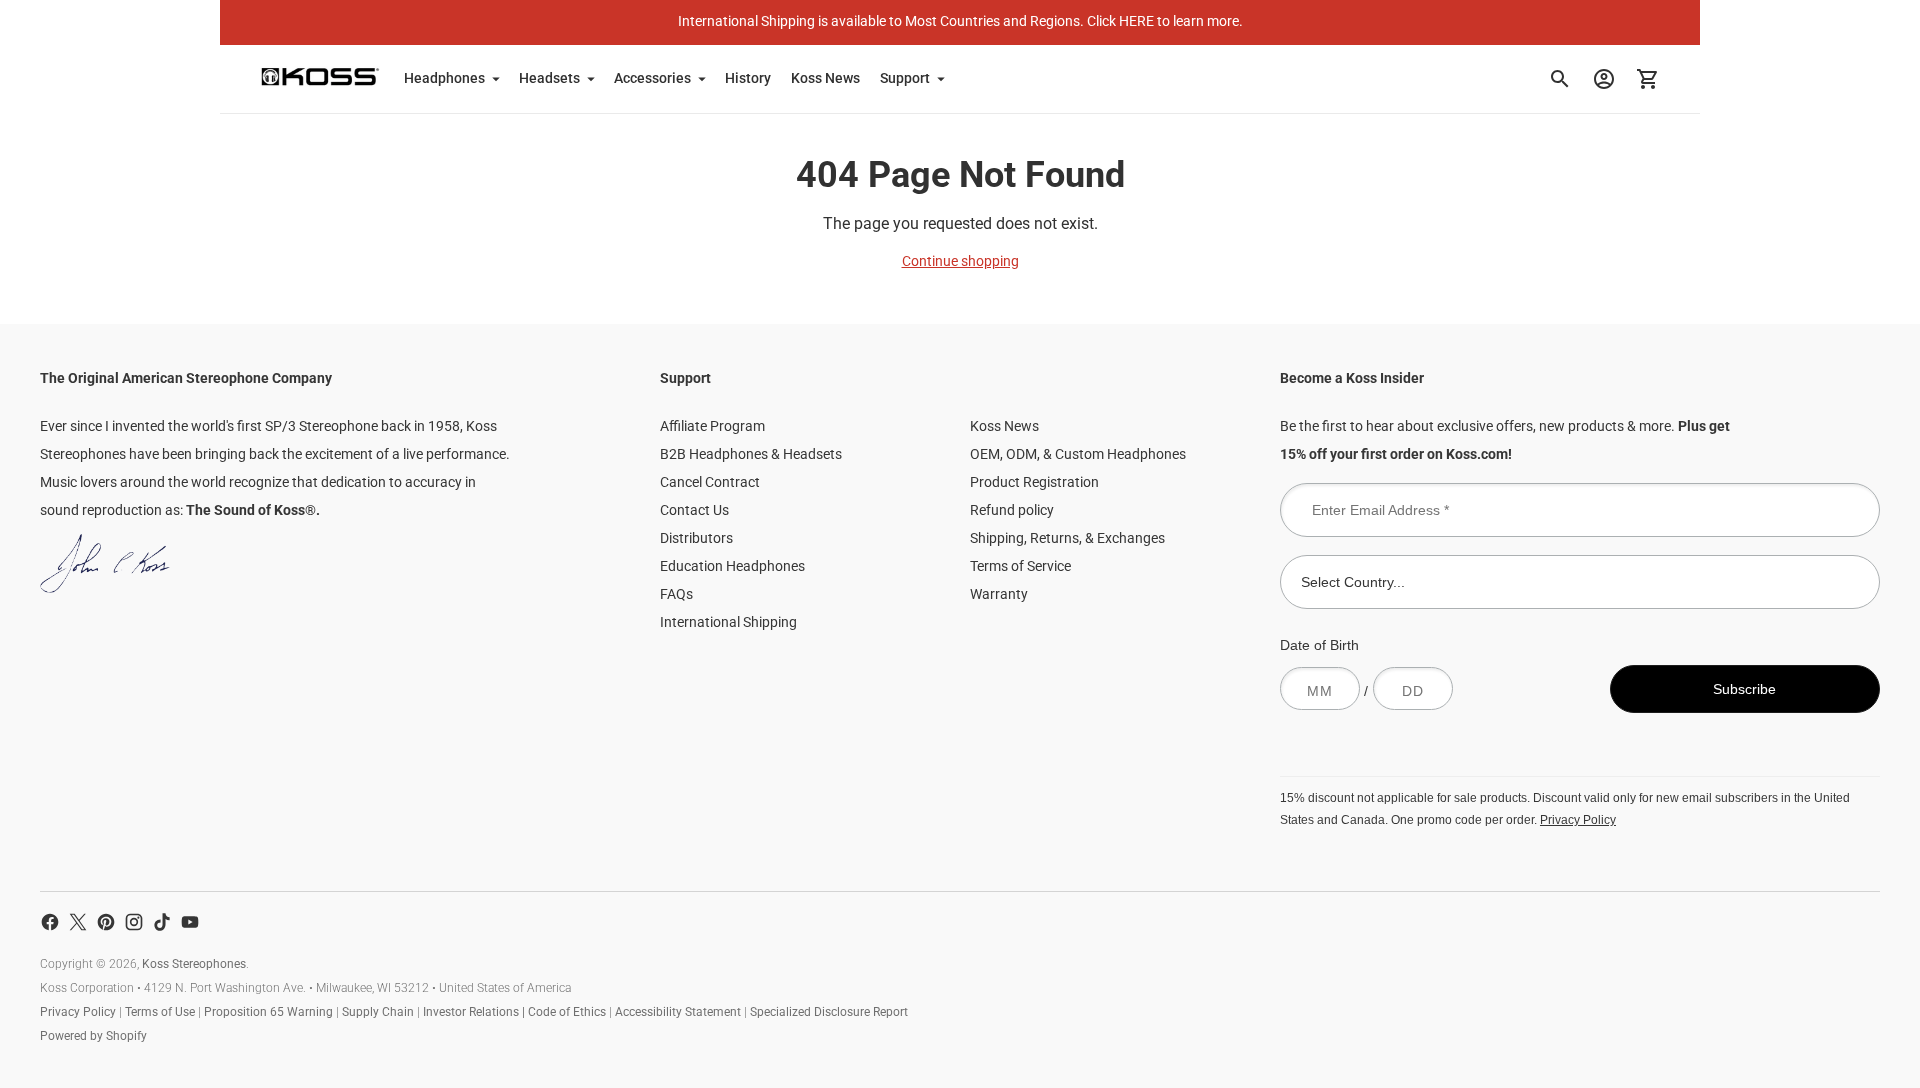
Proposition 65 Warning (268, 1012)
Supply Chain (378, 1012)
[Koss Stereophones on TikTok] (162, 922)
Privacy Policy (1578, 819)
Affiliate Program (712, 426)
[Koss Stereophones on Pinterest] (106, 922)
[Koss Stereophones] (320, 76)
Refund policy (1012, 510)
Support (905, 78)
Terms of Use (160, 1012)
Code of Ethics (567, 1012)
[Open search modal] (1560, 79)
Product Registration (1034, 482)
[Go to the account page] (1604, 79)
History (748, 78)
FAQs (676, 594)
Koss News (825, 78)
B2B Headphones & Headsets (751, 454)
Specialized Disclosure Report (829, 1012)
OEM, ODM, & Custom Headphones (1078, 454)
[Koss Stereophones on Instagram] (134, 922)
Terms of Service (1020, 566)
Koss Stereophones (194, 964)
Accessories (652, 78)
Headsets (549, 78)
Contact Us (694, 510)
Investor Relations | (475, 1012)
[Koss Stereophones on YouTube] (190, 922)
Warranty (999, 594)
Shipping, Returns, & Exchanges (1067, 538)
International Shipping (728, 622)
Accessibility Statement (678, 1012)
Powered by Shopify (93, 1036)
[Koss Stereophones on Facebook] (50, 922)
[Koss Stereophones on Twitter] (78, 922)
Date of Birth (1319, 645)
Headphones (444, 78)
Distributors (696, 538)
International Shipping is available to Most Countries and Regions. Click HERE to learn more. (960, 21)
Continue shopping (960, 261)
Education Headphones (732, 566)
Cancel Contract (710, 482)
